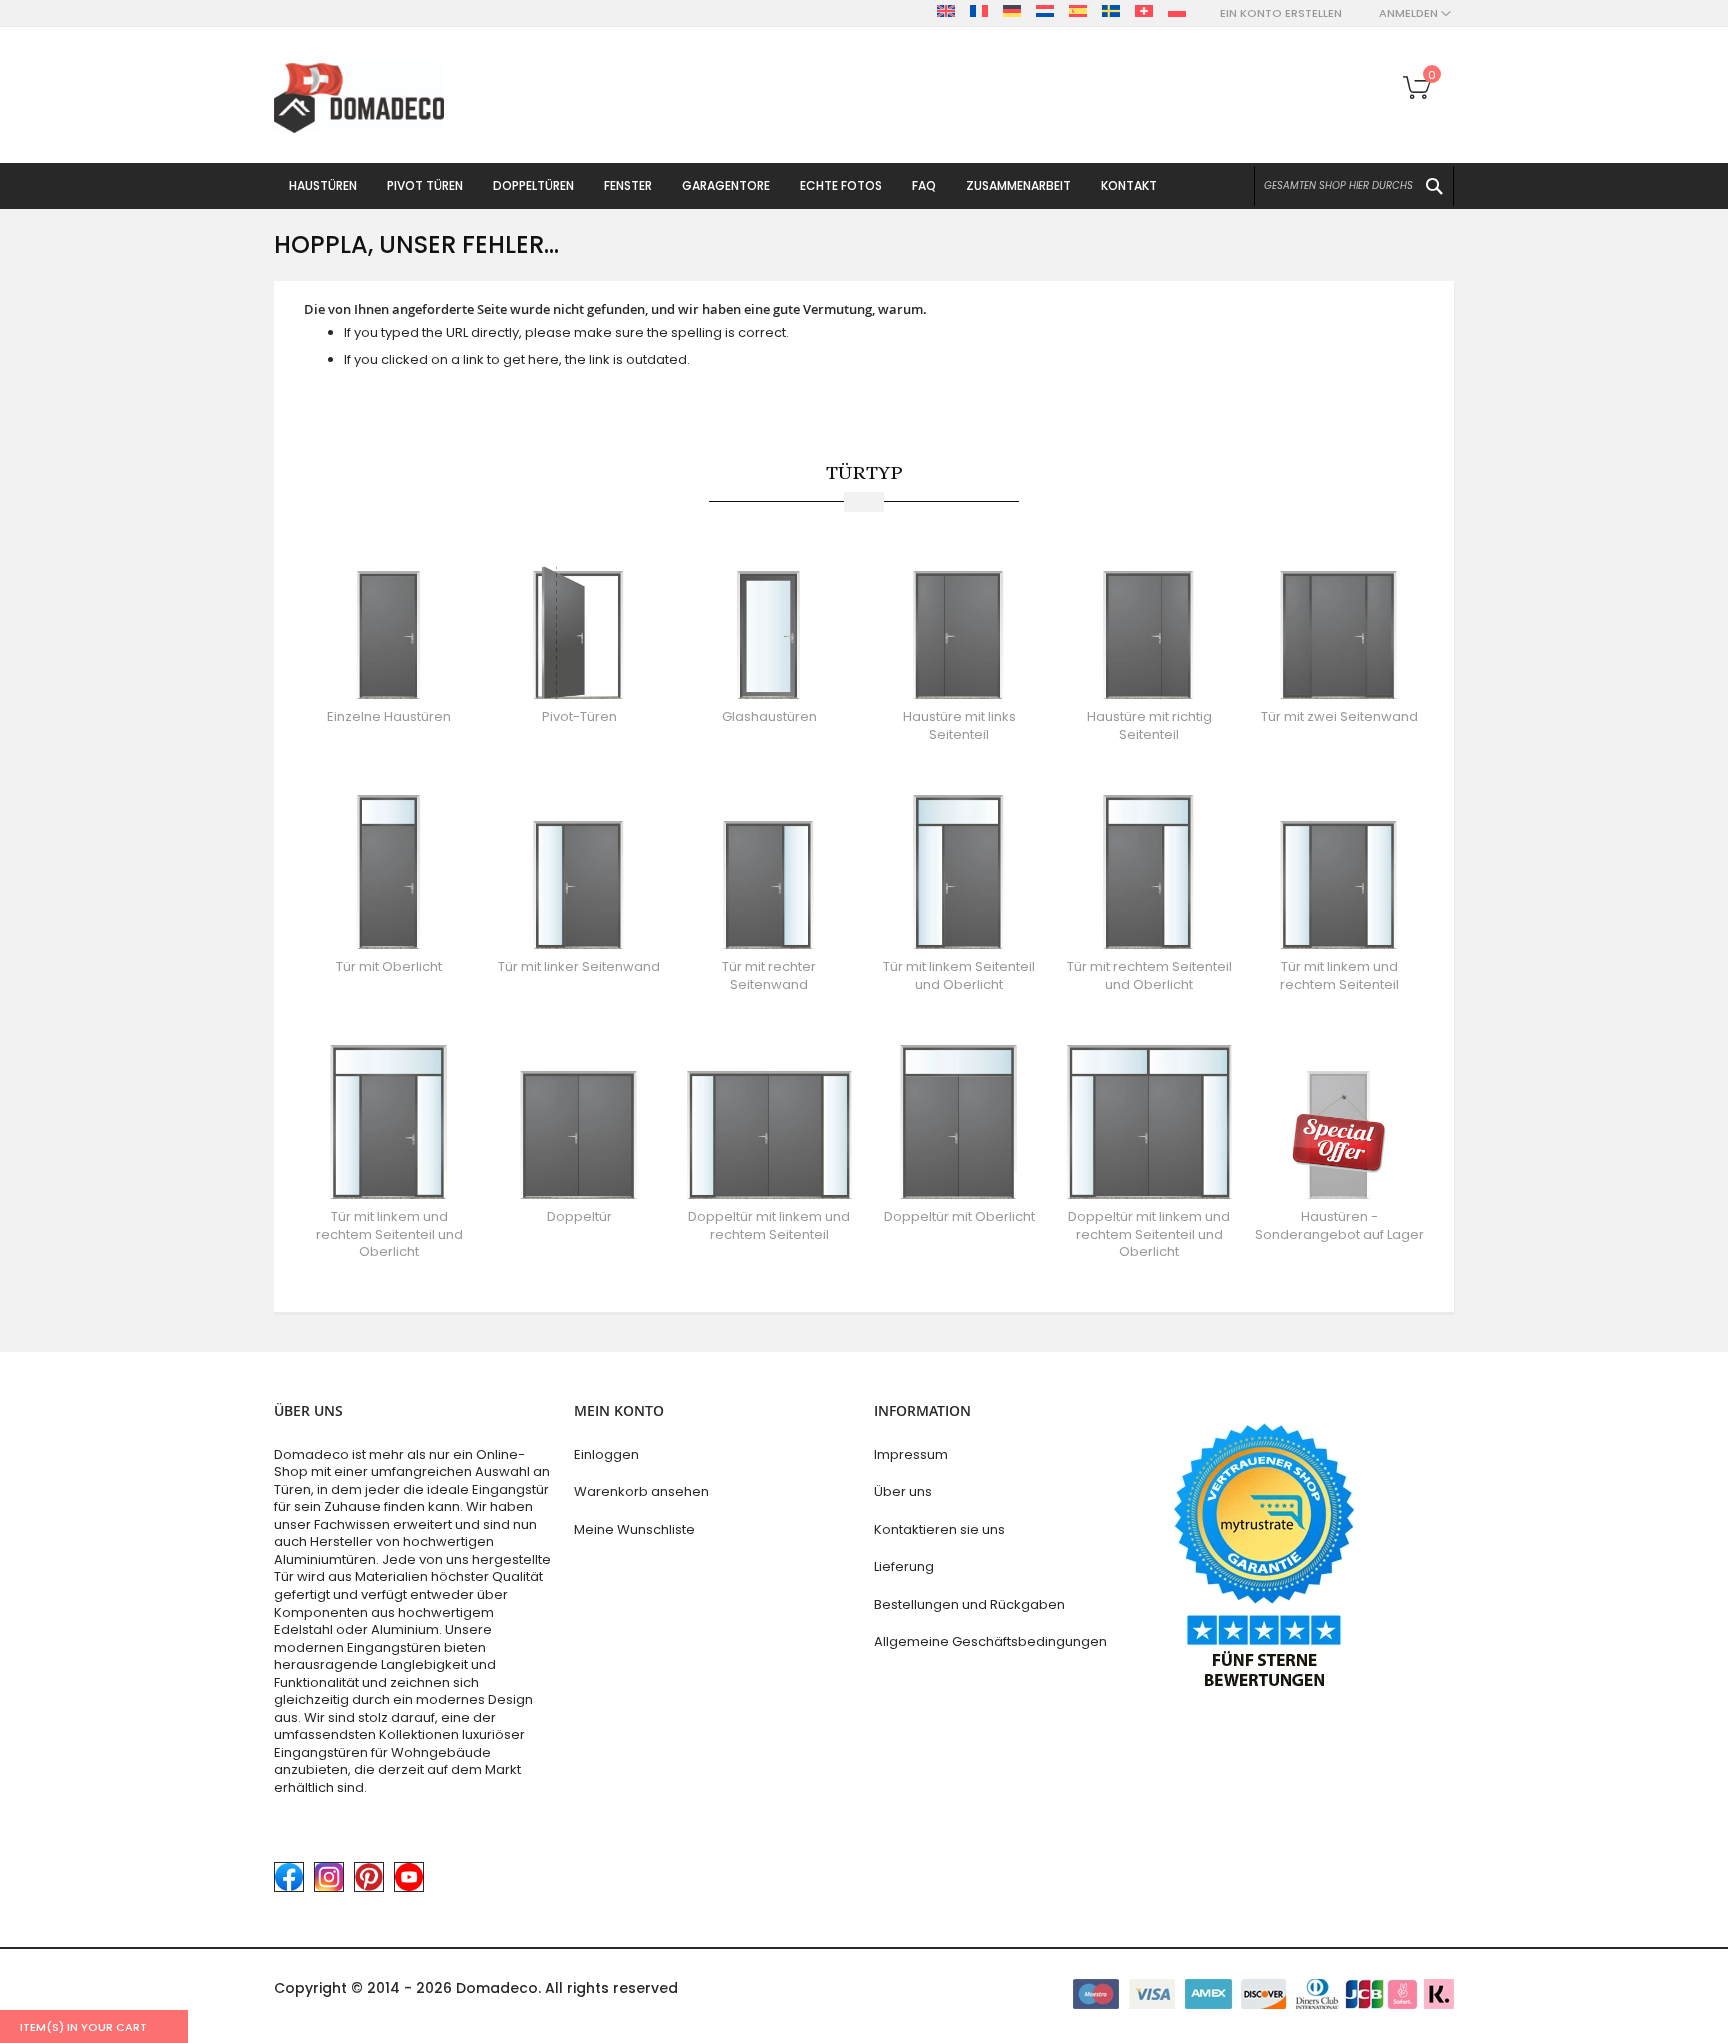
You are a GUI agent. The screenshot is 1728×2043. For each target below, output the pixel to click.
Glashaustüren (769, 716)
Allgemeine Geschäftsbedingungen (990, 1641)
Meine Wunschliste (634, 1529)
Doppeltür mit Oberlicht (959, 1216)
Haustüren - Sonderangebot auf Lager (1339, 1225)
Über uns (903, 1491)
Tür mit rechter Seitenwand (769, 975)
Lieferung (904, 1566)
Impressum (911, 1454)
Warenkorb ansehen (641, 1491)
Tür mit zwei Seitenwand (1339, 716)
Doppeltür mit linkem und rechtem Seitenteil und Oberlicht (1149, 1234)
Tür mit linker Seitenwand (579, 966)
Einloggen (606, 1454)
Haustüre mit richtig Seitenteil (1149, 725)
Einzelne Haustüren (389, 716)
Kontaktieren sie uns (939, 1529)
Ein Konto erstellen (1281, 13)
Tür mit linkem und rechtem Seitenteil (1339, 975)
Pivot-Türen (579, 716)
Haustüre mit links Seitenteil (959, 725)
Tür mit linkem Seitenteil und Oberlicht (959, 975)
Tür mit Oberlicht (389, 966)
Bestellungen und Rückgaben (969, 1604)
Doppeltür (579, 1216)
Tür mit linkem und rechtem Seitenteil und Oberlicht (389, 1234)
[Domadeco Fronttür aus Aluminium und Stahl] (359, 95)
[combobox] (1354, 186)
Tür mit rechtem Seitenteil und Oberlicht (1149, 975)
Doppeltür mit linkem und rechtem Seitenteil (769, 1225)
